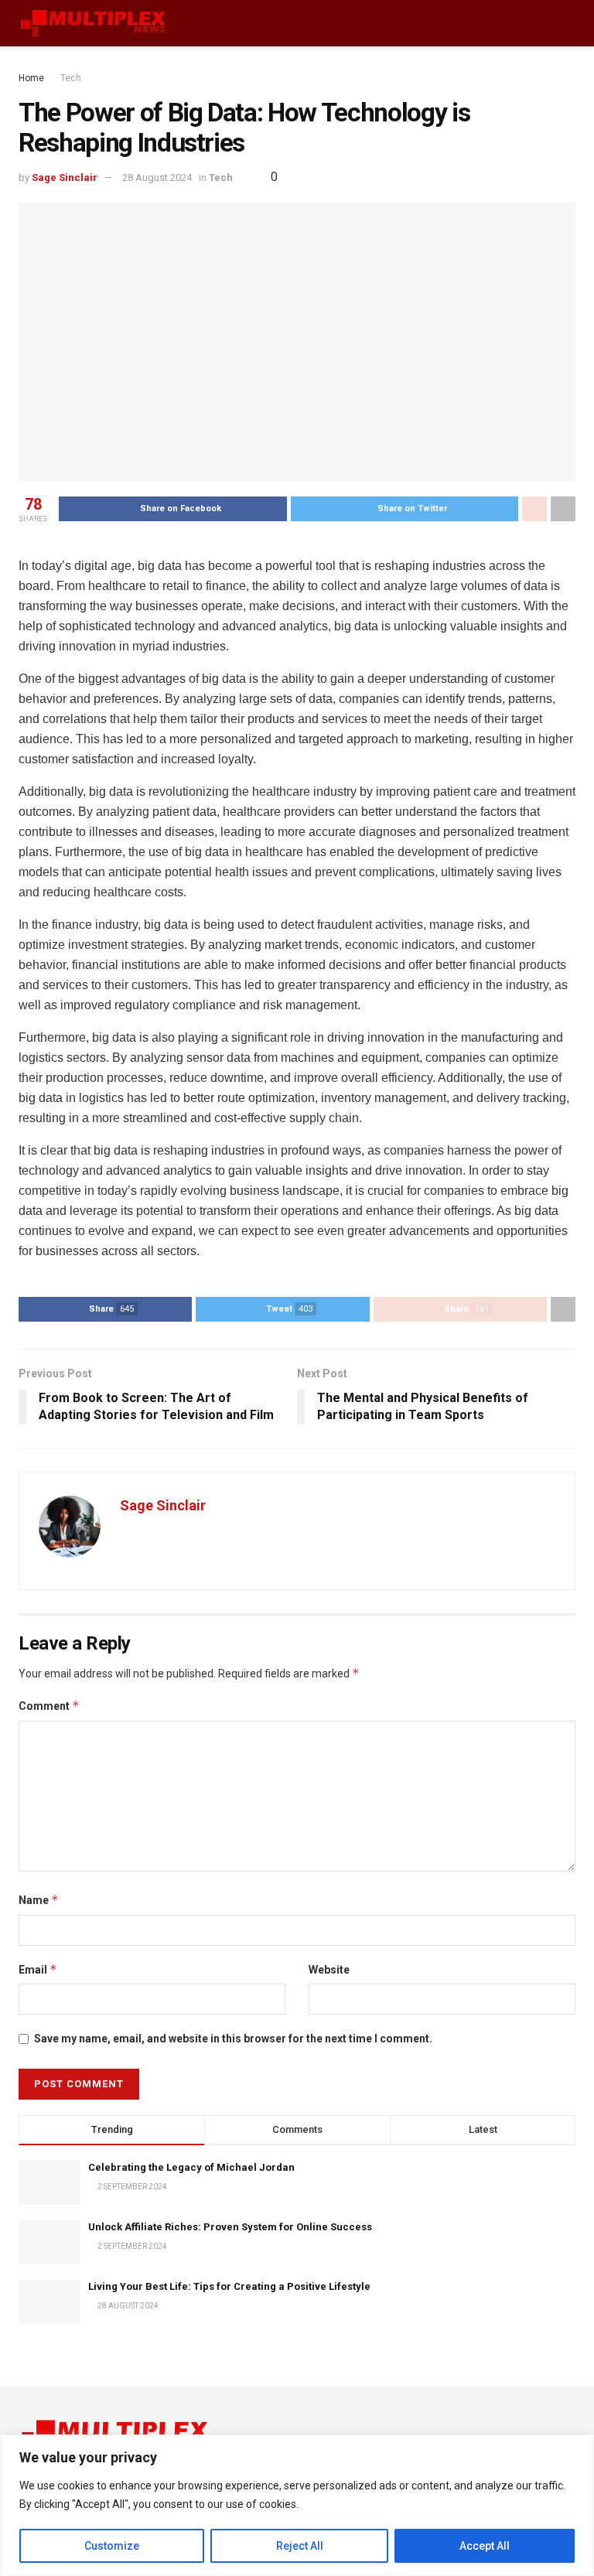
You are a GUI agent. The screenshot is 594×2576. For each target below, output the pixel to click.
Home (31, 78)
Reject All (300, 2546)
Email (38, 1969)
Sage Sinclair (65, 177)
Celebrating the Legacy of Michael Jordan (191, 2167)
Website (329, 1970)
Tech (71, 78)
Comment (49, 1706)
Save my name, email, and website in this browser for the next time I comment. (233, 2039)
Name (39, 1900)
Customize (112, 2546)
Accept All (485, 2546)
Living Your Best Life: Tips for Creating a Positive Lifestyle (229, 2286)
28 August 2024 (157, 177)
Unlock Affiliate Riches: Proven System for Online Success (230, 2227)
